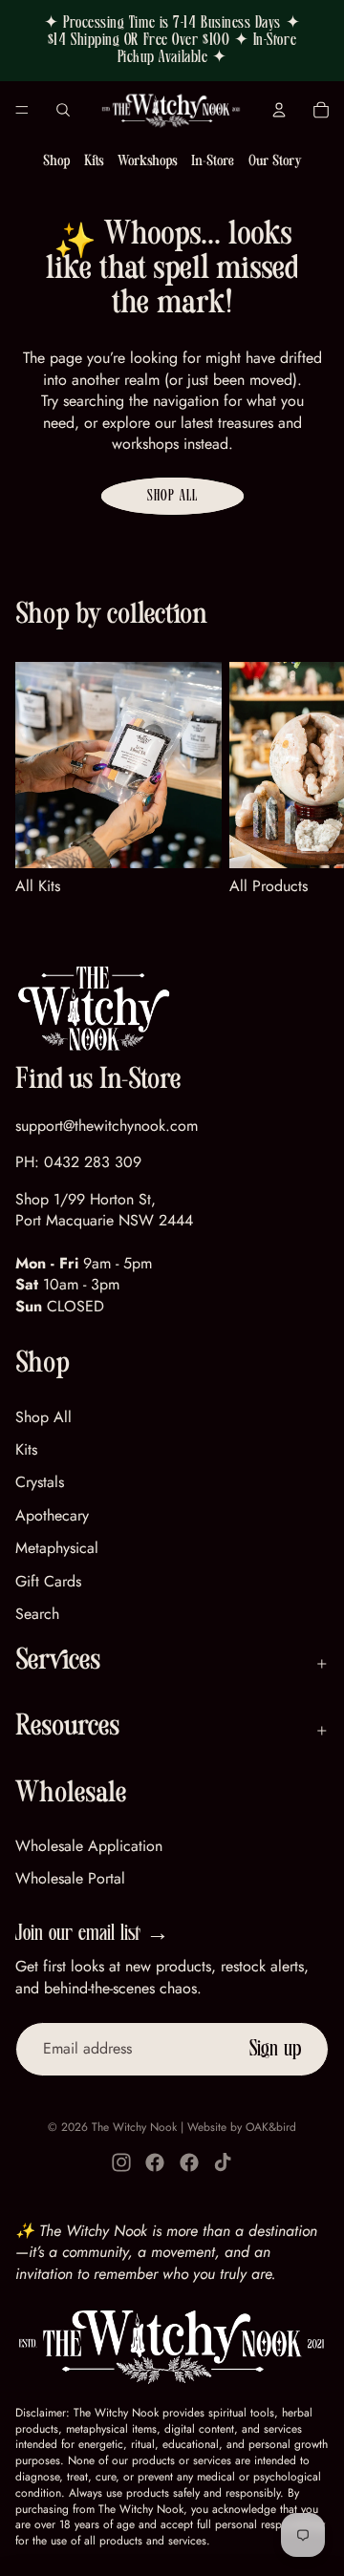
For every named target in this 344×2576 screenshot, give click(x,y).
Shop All (172, 496)
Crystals (40, 1482)
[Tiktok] (223, 2162)
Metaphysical (57, 1548)
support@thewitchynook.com (107, 1126)
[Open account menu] (279, 110)
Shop (56, 163)
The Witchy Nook (134, 2127)
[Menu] (22, 110)
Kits (94, 163)
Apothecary (52, 1515)
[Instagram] (121, 2162)
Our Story (275, 163)
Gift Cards (48, 1581)
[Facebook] (155, 2162)
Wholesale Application (89, 1846)
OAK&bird (271, 2127)
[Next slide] (306, 779)
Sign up (275, 2049)
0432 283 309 (93, 1162)
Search (37, 1614)
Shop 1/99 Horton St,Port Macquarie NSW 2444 (104, 1210)
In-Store (213, 163)
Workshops (147, 163)
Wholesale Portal (70, 1878)
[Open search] (63, 110)
